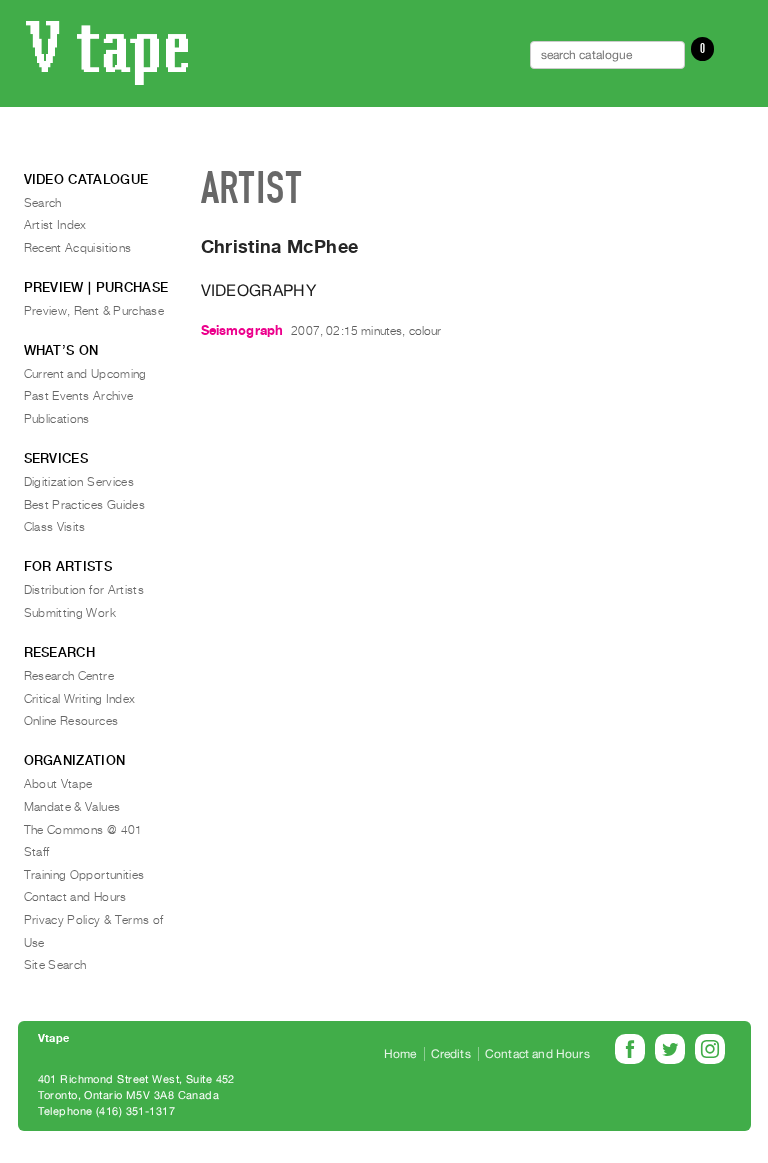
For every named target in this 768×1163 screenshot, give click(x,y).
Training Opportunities (84, 875)
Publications (57, 419)
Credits (451, 1054)
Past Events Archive (79, 396)
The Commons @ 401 (83, 830)
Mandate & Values (72, 807)
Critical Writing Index (80, 699)
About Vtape (58, 784)
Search (43, 203)
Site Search (55, 965)
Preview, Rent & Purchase (94, 311)
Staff (37, 852)
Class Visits (55, 527)
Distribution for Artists (84, 590)
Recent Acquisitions (78, 248)
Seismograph (242, 330)
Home (400, 1054)
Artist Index (55, 225)
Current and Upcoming (85, 374)
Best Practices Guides (85, 505)
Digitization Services (79, 482)
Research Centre (69, 676)
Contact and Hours (75, 897)
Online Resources (71, 721)
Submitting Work (70, 613)
